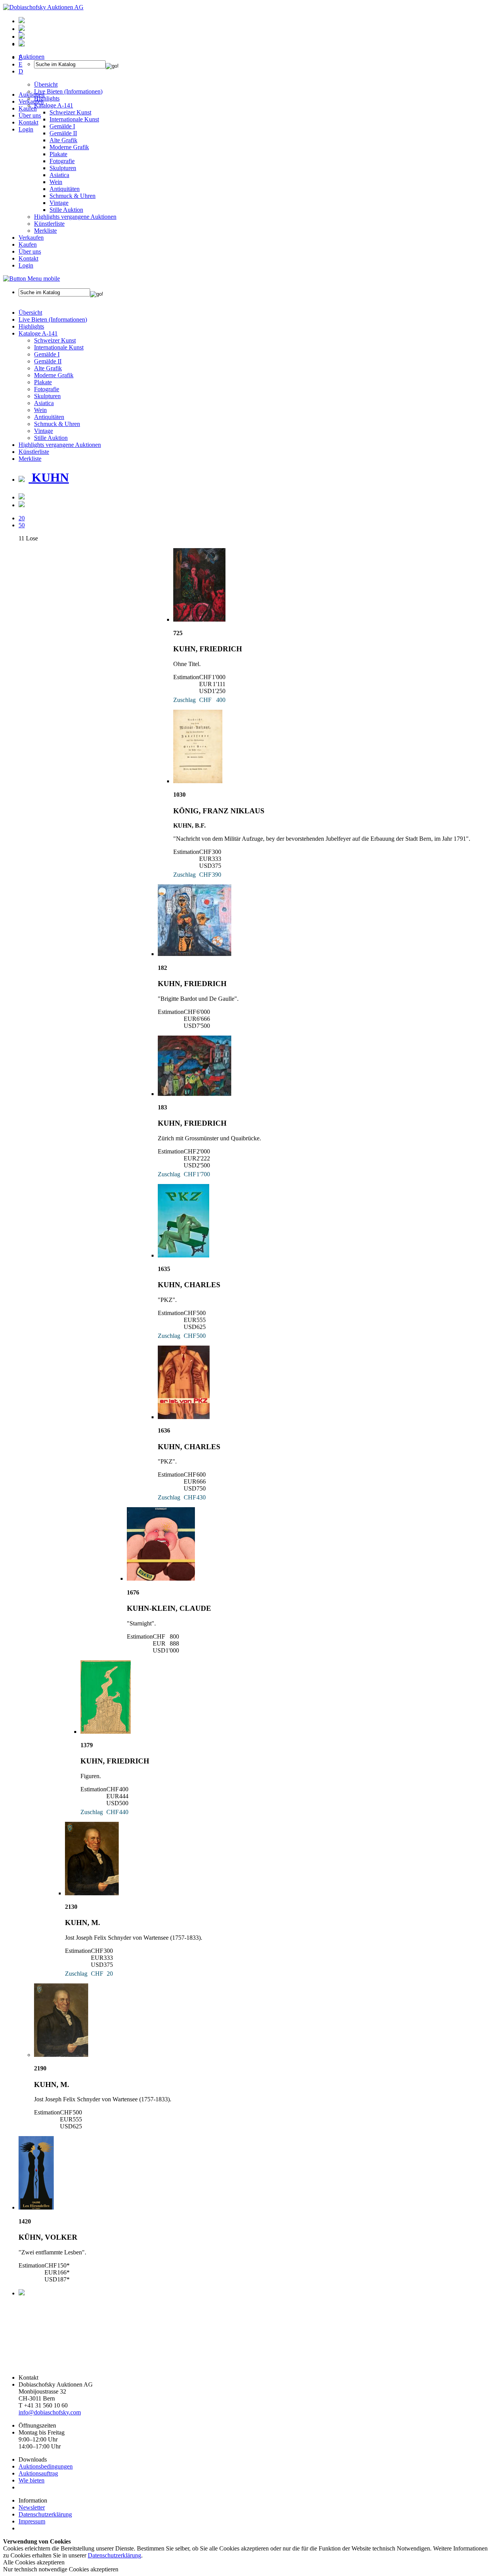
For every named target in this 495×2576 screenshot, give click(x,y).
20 (22, 518)
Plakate (58, 154)
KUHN (49, 477)
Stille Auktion (66, 210)
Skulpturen (63, 168)
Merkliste (45, 231)
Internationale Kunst (59, 347)
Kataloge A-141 (38, 333)
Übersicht (30, 313)
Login (26, 129)
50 (22, 525)
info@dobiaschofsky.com (50, 2412)
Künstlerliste (49, 224)
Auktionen (32, 95)
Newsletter (32, 2507)
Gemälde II (63, 133)
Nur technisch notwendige (61, 2569)
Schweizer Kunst (55, 340)
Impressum (32, 2521)
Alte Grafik (63, 140)
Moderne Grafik (69, 147)
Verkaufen (31, 101)
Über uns (30, 115)
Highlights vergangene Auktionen (75, 217)
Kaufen (28, 108)
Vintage (59, 203)
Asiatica (59, 175)
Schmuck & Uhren (73, 196)
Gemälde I (47, 354)
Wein (56, 182)
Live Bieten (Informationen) (53, 319)
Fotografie (62, 161)
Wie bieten (32, 2480)
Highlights (31, 326)
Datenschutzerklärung (45, 2514)
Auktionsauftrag (38, 2473)
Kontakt (28, 122)
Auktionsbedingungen (46, 2466)
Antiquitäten (65, 189)
